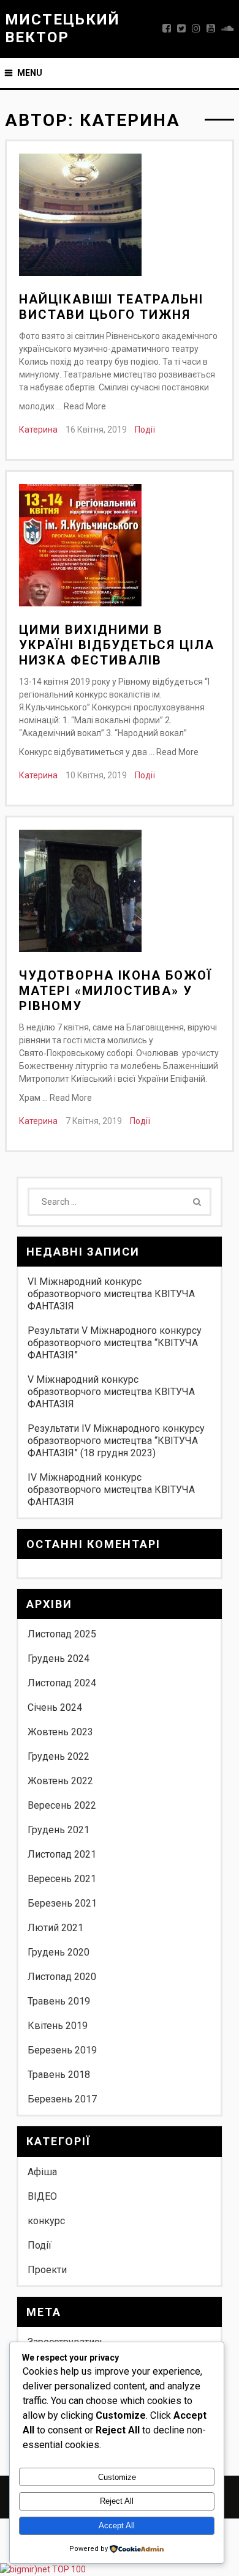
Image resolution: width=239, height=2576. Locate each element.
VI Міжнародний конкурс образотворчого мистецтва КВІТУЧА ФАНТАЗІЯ (111, 1294)
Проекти (47, 2270)
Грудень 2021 (59, 1830)
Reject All (117, 2501)
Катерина (38, 430)
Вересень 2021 (62, 1879)
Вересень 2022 (62, 1805)
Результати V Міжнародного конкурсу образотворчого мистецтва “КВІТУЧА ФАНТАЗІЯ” (115, 1343)
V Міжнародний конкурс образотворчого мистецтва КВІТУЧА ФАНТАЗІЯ (111, 1392)
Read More (85, 406)
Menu (30, 73)
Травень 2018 (59, 2075)
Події (145, 430)
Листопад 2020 (62, 1977)
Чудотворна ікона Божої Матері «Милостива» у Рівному (116, 991)
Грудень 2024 (59, 1658)
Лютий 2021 (55, 1928)
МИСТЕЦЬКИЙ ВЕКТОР (63, 28)
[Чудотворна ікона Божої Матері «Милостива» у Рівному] (80, 893)
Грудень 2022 (59, 1756)
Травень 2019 (59, 2001)
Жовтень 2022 (60, 1781)
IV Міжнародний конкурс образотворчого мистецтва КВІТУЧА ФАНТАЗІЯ (111, 1490)
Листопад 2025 (62, 1634)
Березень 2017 (62, 2099)
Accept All (117, 2526)
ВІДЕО (42, 2196)
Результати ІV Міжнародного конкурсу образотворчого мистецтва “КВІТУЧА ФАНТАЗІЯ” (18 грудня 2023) (116, 1441)
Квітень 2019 (58, 2026)
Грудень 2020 (59, 1952)
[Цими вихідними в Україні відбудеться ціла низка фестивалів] (80, 547)
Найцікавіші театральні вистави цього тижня (111, 307)
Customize (117, 2477)
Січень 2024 (55, 1707)
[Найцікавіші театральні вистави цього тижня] (80, 217)
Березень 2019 (62, 2050)
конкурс (46, 2221)
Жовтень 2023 (60, 1732)
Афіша (42, 2172)
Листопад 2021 (62, 1854)
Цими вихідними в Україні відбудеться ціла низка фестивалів (117, 645)
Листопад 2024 (62, 1683)
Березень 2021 (62, 1903)
